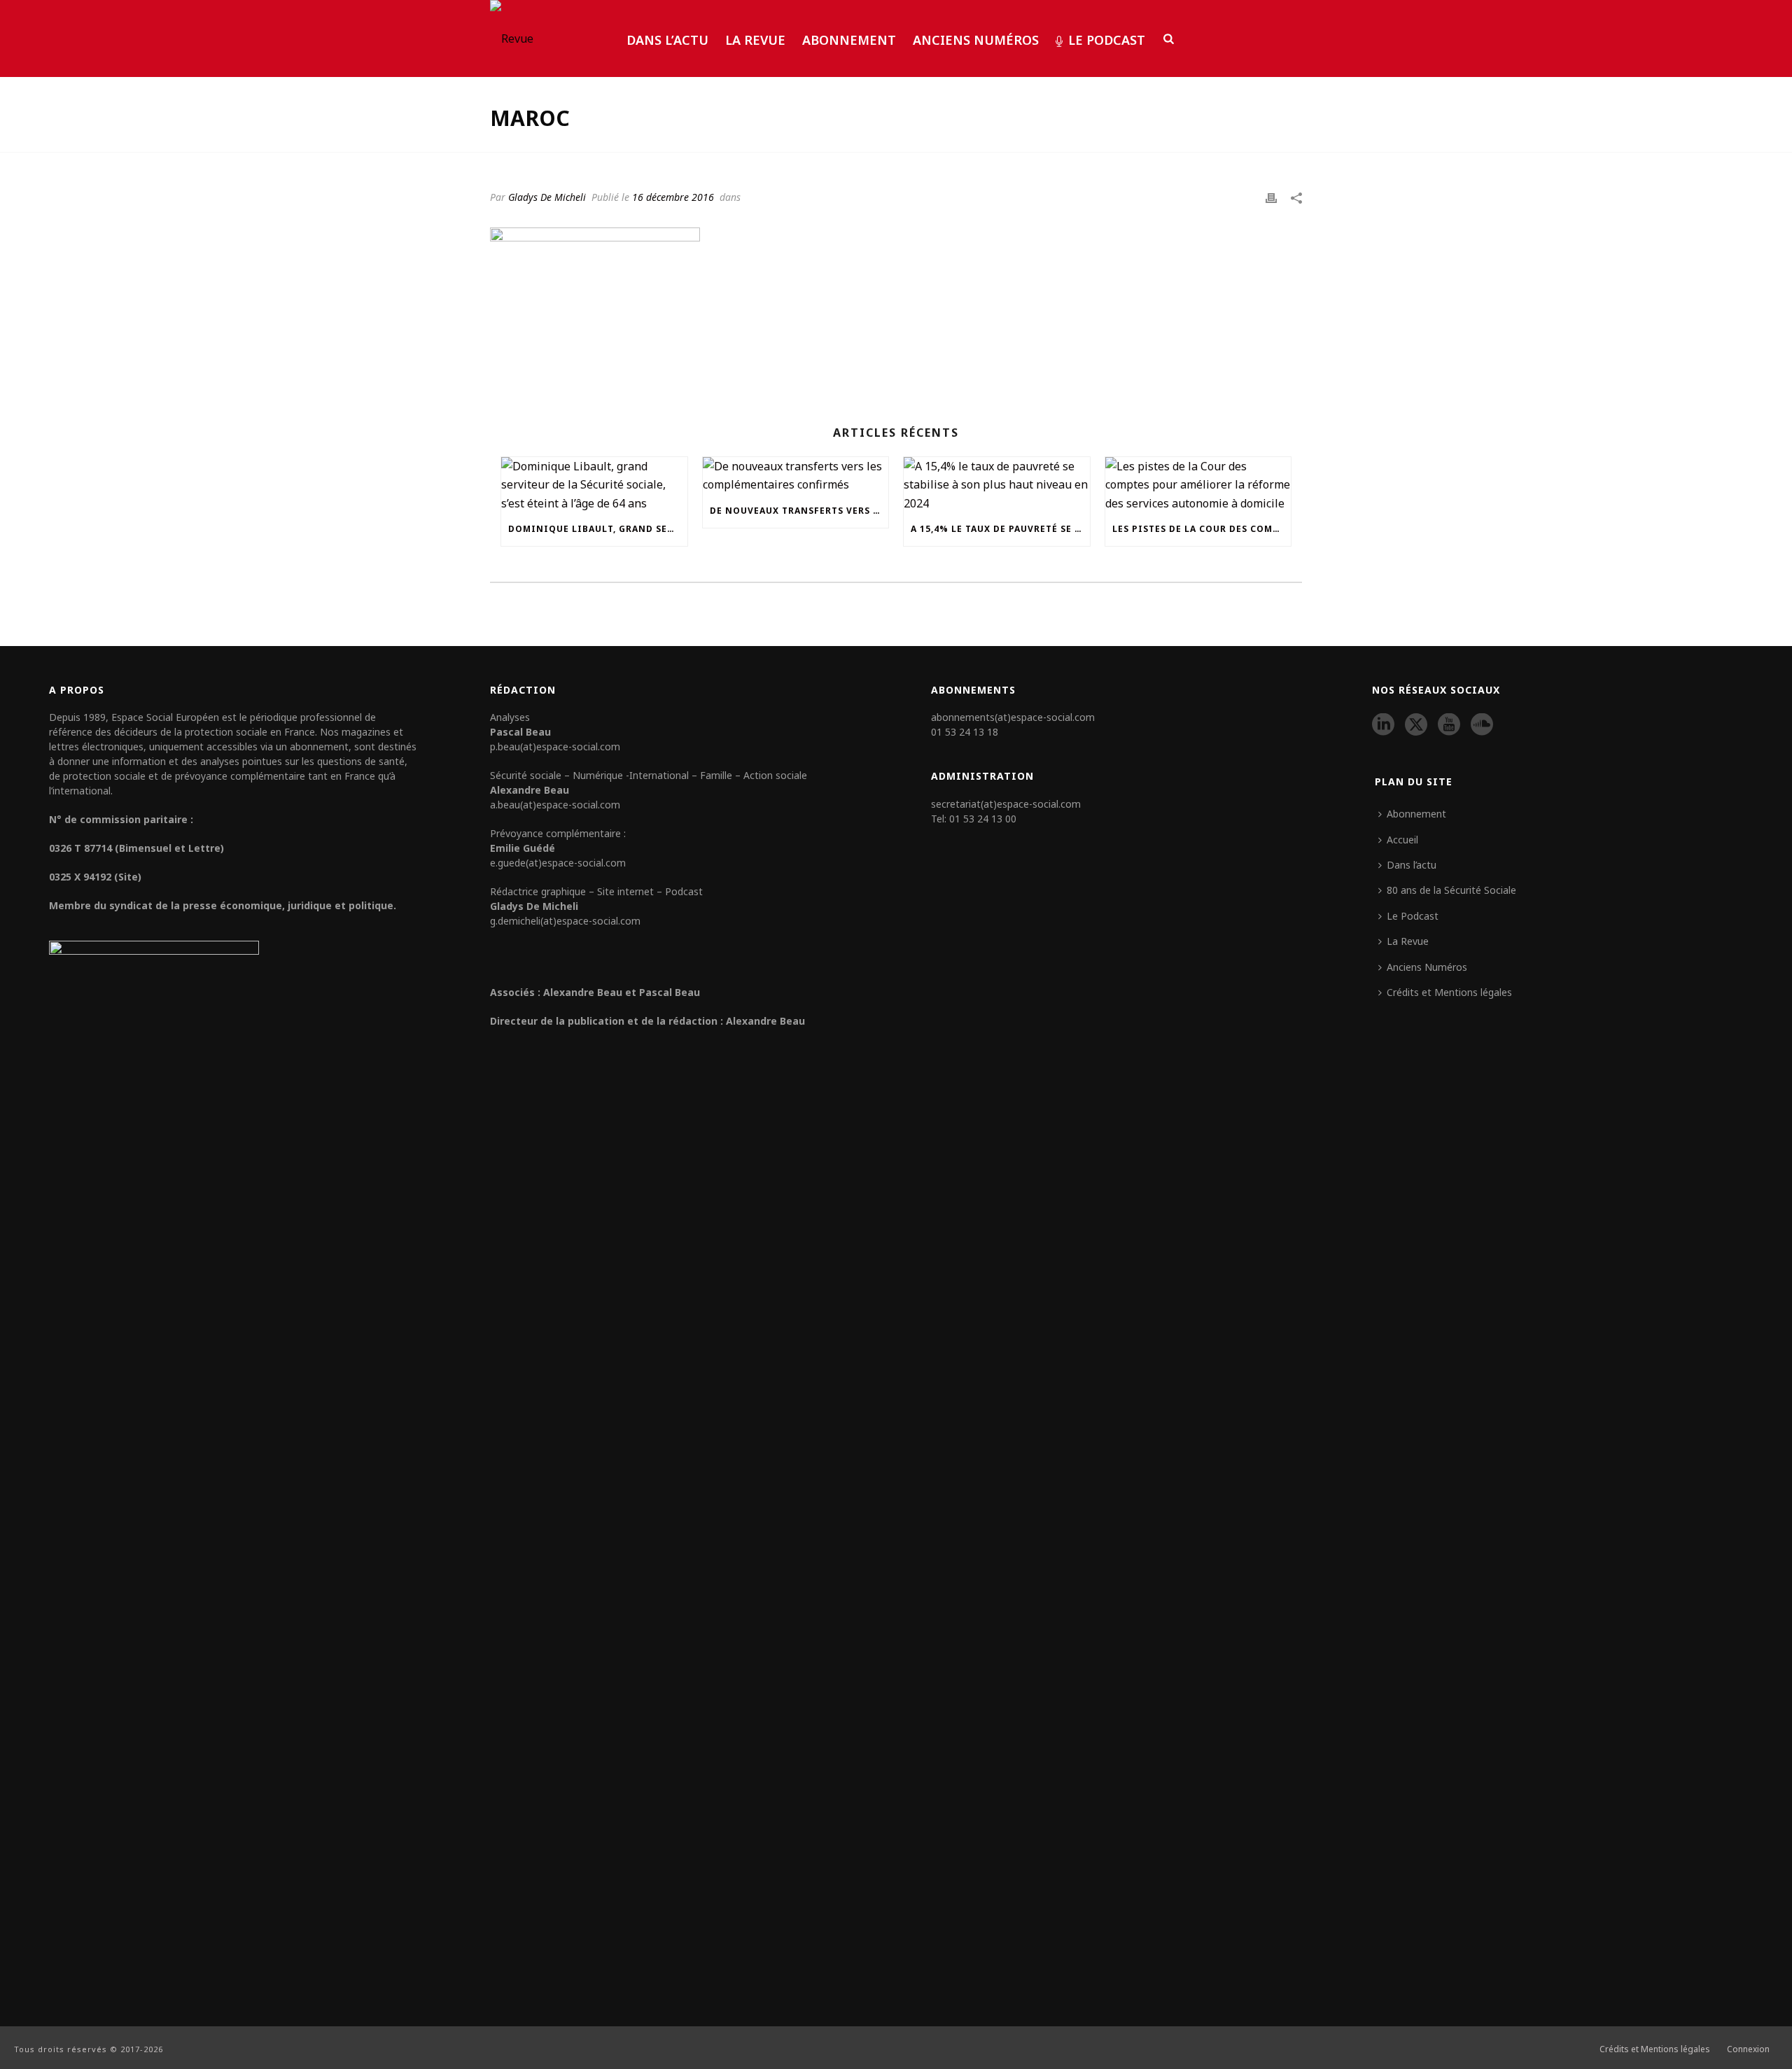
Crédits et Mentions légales (1449, 992)
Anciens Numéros (976, 40)
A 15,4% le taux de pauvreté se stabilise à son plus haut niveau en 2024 (1000, 529)
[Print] (1271, 197)
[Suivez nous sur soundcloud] (1482, 725)
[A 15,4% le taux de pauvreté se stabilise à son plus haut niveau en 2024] (997, 485)
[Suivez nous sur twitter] (1416, 725)
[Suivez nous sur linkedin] (1383, 725)
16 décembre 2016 (673, 197)
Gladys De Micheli (547, 197)
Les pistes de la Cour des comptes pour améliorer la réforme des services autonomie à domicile (1202, 529)
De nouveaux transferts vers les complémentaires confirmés (799, 511)
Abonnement (849, 40)
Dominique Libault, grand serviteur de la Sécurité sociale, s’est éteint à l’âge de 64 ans (598, 529)
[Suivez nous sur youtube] (1449, 725)
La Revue (755, 40)
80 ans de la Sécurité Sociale (1451, 890)
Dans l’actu (667, 40)
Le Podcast (1107, 40)
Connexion (1748, 2049)
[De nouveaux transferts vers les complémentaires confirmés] (796, 476)
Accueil (1402, 840)
